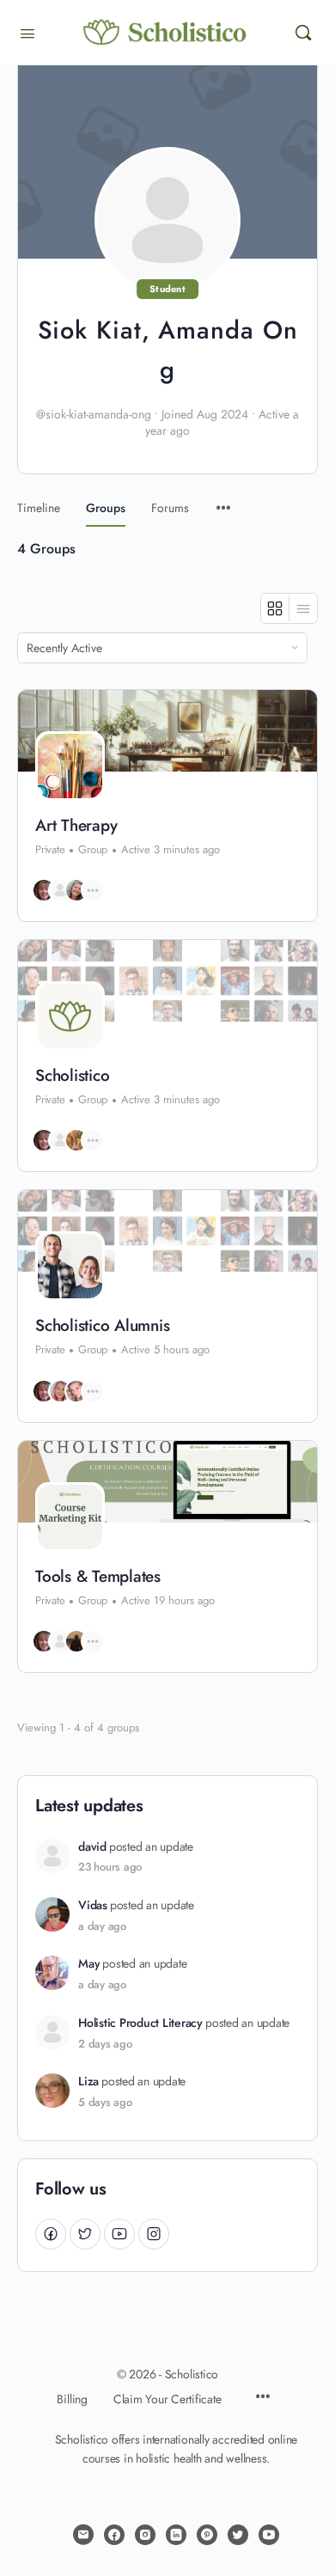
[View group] (167, 731)
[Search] (303, 33)
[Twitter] (85, 2234)
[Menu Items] (223, 500)
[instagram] (145, 2535)
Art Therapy (76, 826)
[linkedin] (176, 2535)
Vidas (93, 1905)
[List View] (303, 608)
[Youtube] (119, 2234)
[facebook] (114, 2535)
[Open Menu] (27, 32)
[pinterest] (207, 2535)
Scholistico (72, 1076)
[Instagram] (154, 2234)
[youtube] (269, 2535)
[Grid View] (275, 608)
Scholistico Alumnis (102, 1326)
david (92, 1847)
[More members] (93, 890)
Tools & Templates (98, 1577)
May (89, 1964)
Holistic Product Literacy (140, 2023)
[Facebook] (51, 2234)
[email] (83, 2535)
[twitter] (238, 2535)
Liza (88, 2082)
